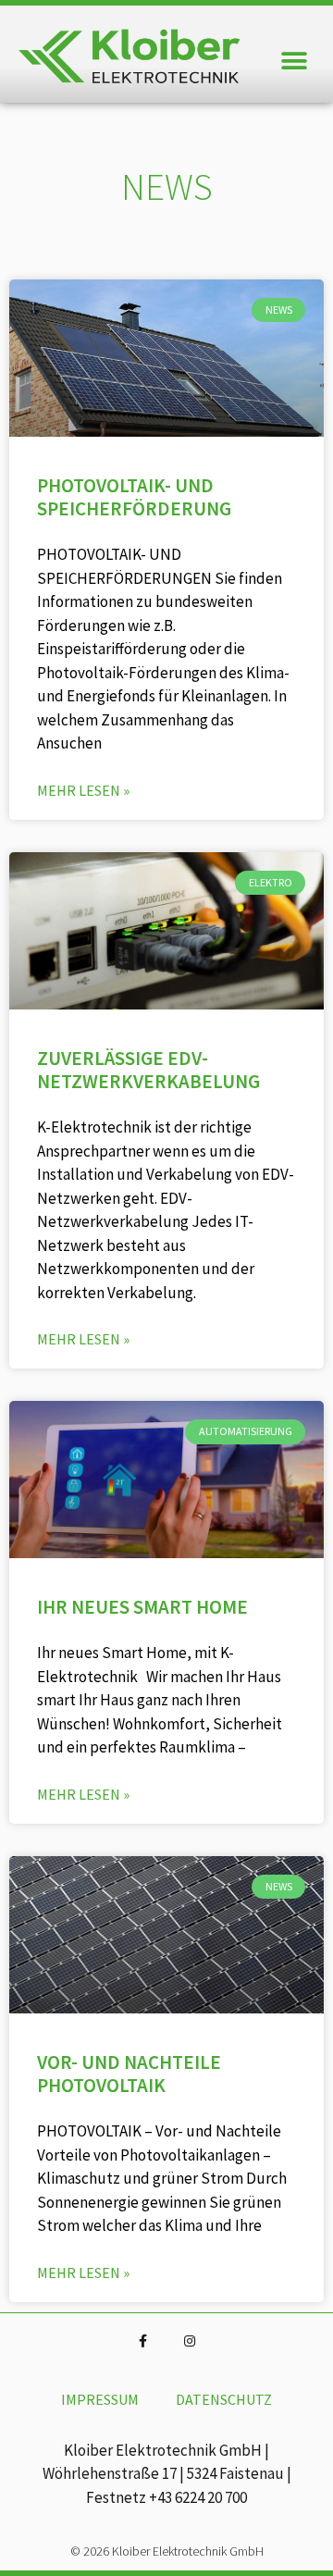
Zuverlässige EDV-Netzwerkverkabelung (148, 1070)
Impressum (100, 2399)
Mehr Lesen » (83, 790)
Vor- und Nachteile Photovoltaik (129, 2074)
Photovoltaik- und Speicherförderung (134, 497)
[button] (294, 61)
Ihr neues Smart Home (142, 1607)
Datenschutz (224, 2399)
